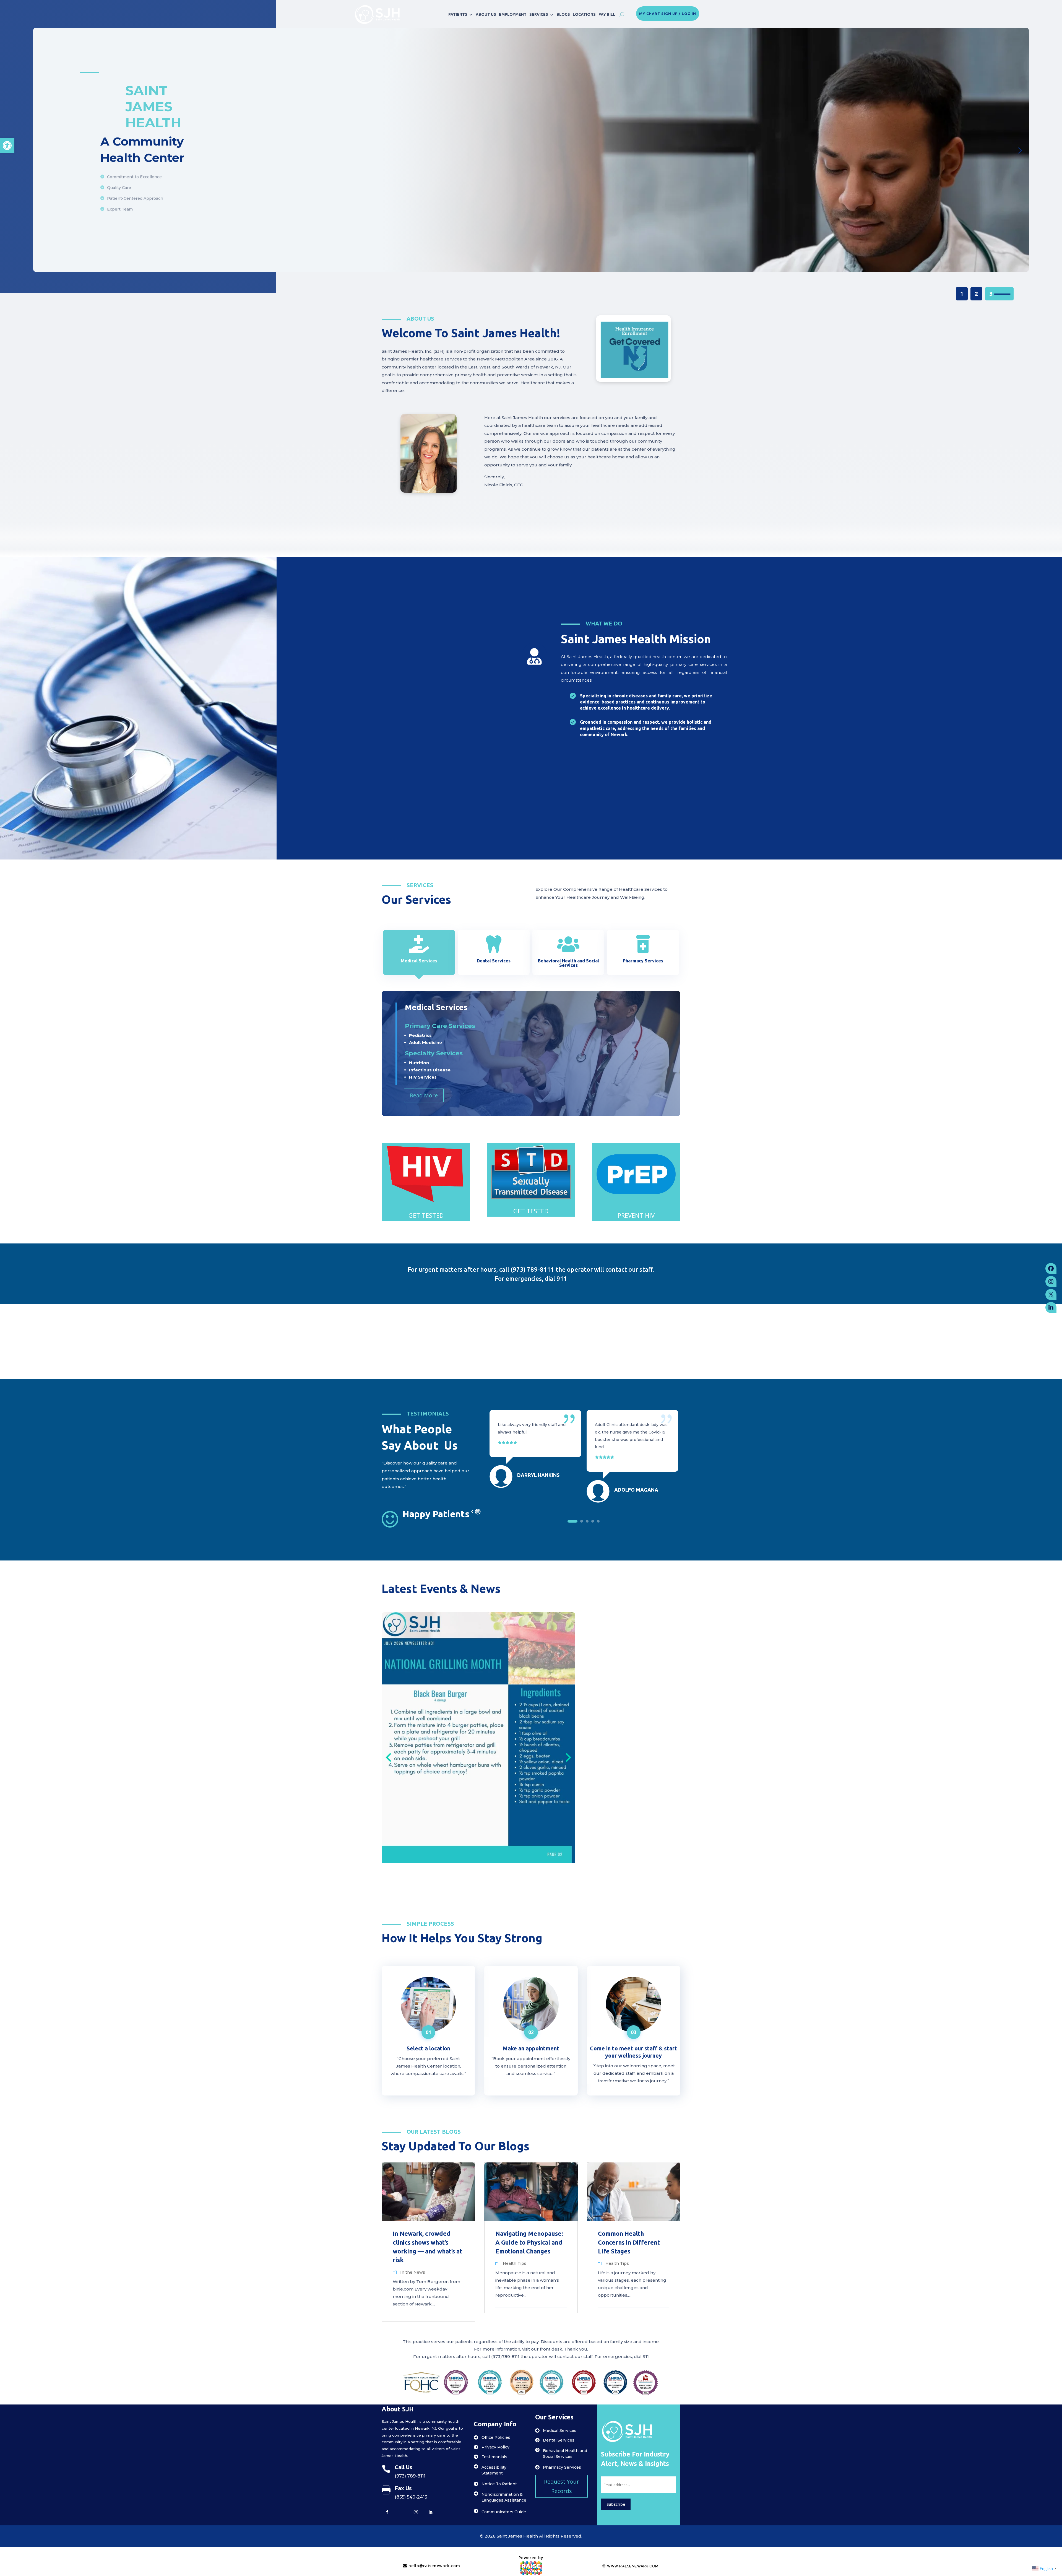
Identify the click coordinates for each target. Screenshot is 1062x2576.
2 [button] (582, 1521)
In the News (413, 2272)
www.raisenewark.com (632, 2566)
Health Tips (515, 2263)
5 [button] (598, 1521)
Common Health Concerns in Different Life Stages (629, 2242)
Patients (458, 14)
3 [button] (587, 1521)
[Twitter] (1051, 1295)
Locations (584, 14)
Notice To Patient (499, 2484)
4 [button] (593, 1521)
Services (539, 14)
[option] (535, 1434)
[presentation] (388, 1757)
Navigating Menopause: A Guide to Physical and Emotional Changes (529, 2242)
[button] (7, 146)
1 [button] (572, 1521)
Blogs (563, 14)
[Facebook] (1051, 1269)
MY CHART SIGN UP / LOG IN (668, 14)
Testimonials (494, 2457)
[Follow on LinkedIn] (430, 2512)
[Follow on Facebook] (387, 2512)
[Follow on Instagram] (416, 2512)
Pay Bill (607, 14)
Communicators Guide (504, 2512)
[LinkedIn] (1051, 1308)
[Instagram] (1051, 1282)
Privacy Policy (495, 2447)
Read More (424, 1095)
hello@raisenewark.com (434, 2566)
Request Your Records (562, 2486)
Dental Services (559, 2440)
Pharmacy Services (562, 2467)
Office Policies (496, 2437)
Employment (513, 14)
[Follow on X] (402, 2512)
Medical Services (560, 2430)
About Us (486, 14)
